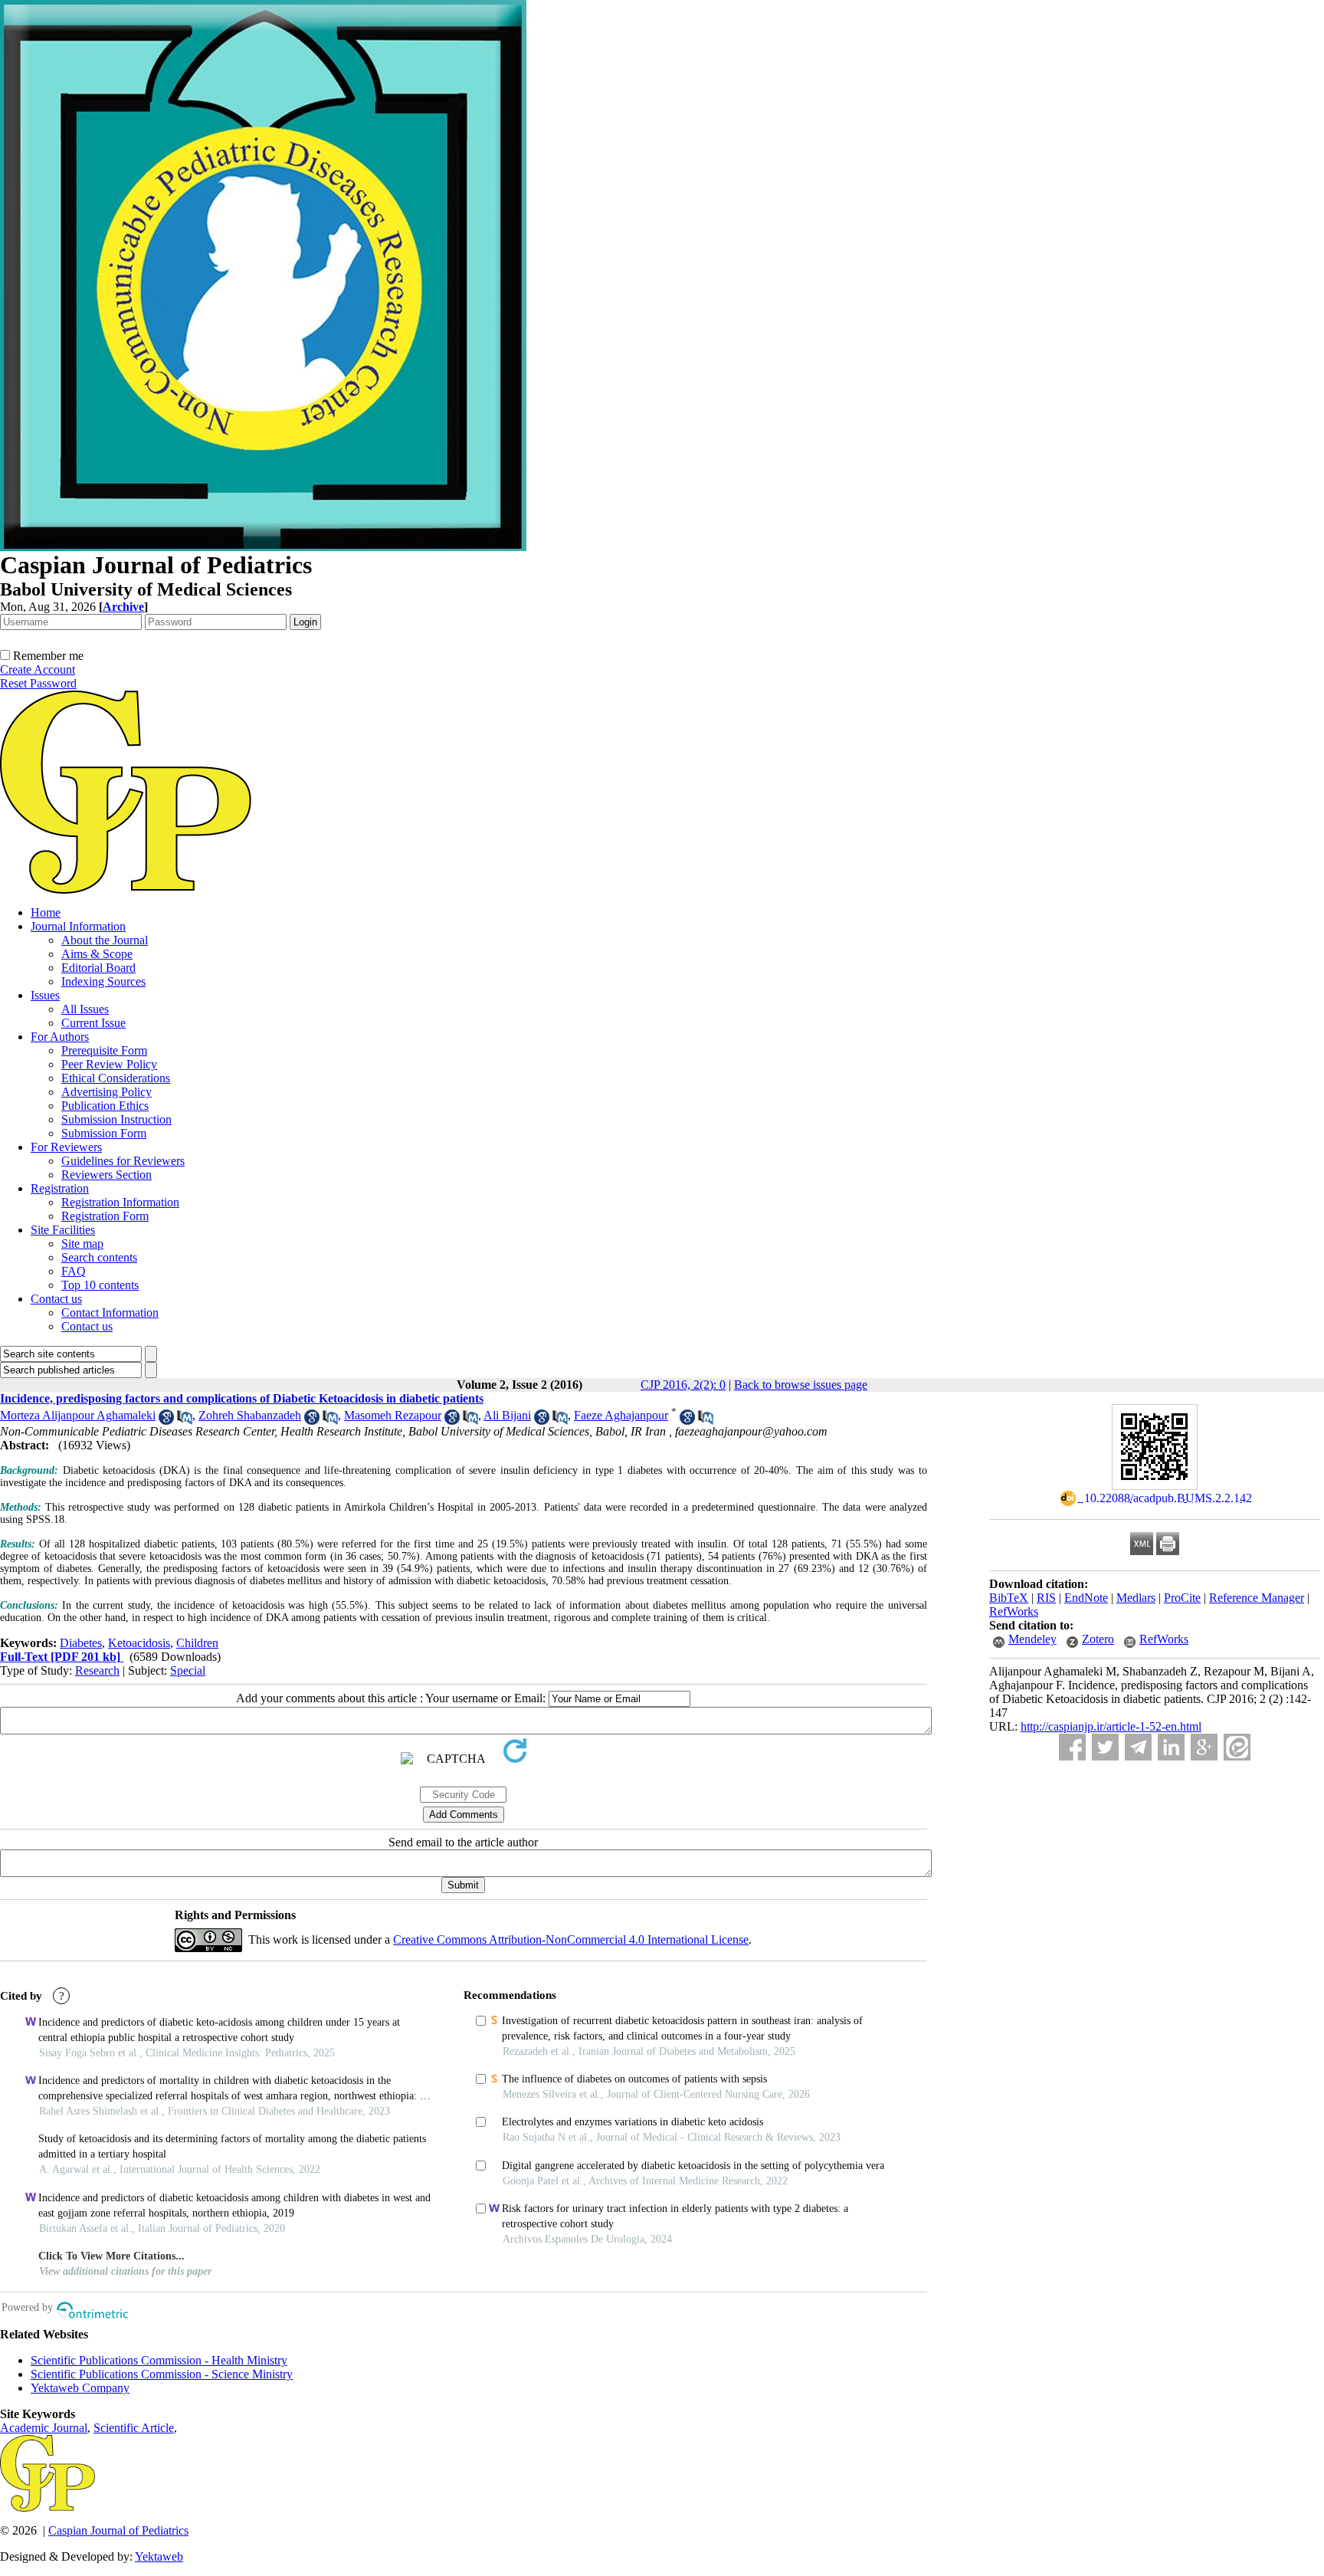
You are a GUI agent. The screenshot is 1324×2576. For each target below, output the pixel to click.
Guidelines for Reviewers (123, 1161)
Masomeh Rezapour (393, 1415)
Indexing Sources (103, 981)
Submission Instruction (116, 1119)
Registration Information (120, 1202)
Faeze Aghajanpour (621, 1415)
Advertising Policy (107, 1092)
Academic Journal (44, 2428)
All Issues (85, 1009)
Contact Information (110, 1313)
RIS (1046, 1598)
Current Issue (93, 1023)
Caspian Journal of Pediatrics (118, 2530)
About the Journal (105, 940)
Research (97, 1670)
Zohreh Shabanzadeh (250, 1415)
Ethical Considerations (116, 1078)
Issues (45, 995)
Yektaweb (159, 2556)
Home (46, 912)
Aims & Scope (97, 954)
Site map (82, 1244)
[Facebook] (1072, 1747)
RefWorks (1014, 1611)
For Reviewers (66, 1147)
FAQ (74, 1271)
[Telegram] (1138, 1747)
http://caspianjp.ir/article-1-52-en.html (1111, 1726)
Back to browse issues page (801, 1385)
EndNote (1086, 1598)
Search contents (99, 1257)
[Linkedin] (1171, 1747)
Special (188, 1670)
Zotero (1098, 1639)
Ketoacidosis (139, 1643)
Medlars (1136, 1598)
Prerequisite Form (104, 1050)
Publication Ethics (105, 1106)
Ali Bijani (507, 1415)
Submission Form (104, 1133)
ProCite (1182, 1598)
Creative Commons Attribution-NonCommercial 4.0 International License (571, 1939)
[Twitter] (1105, 1747)
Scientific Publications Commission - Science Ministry (162, 2374)
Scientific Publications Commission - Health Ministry (159, 2360)
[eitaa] (1237, 1747)
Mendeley (1032, 1639)
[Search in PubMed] (185, 1421)
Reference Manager (1257, 1598)
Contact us (56, 1299)
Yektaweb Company (80, 2388)
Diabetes (81, 1643)
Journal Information (78, 926)
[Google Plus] (1204, 1747)
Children (197, 1643)
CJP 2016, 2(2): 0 (683, 1385)
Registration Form (105, 1216)
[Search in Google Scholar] (166, 1421)
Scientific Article (134, 2428)
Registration (60, 1188)
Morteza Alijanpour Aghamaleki (78, 1415)
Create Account (38, 669)
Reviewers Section (107, 1175)
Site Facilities (63, 1230)
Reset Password (38, 683)
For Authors (60, 1037)
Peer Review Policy (109, 1064)
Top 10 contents (100, 1285)
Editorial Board (98, 968)
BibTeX (1009, 1598)
